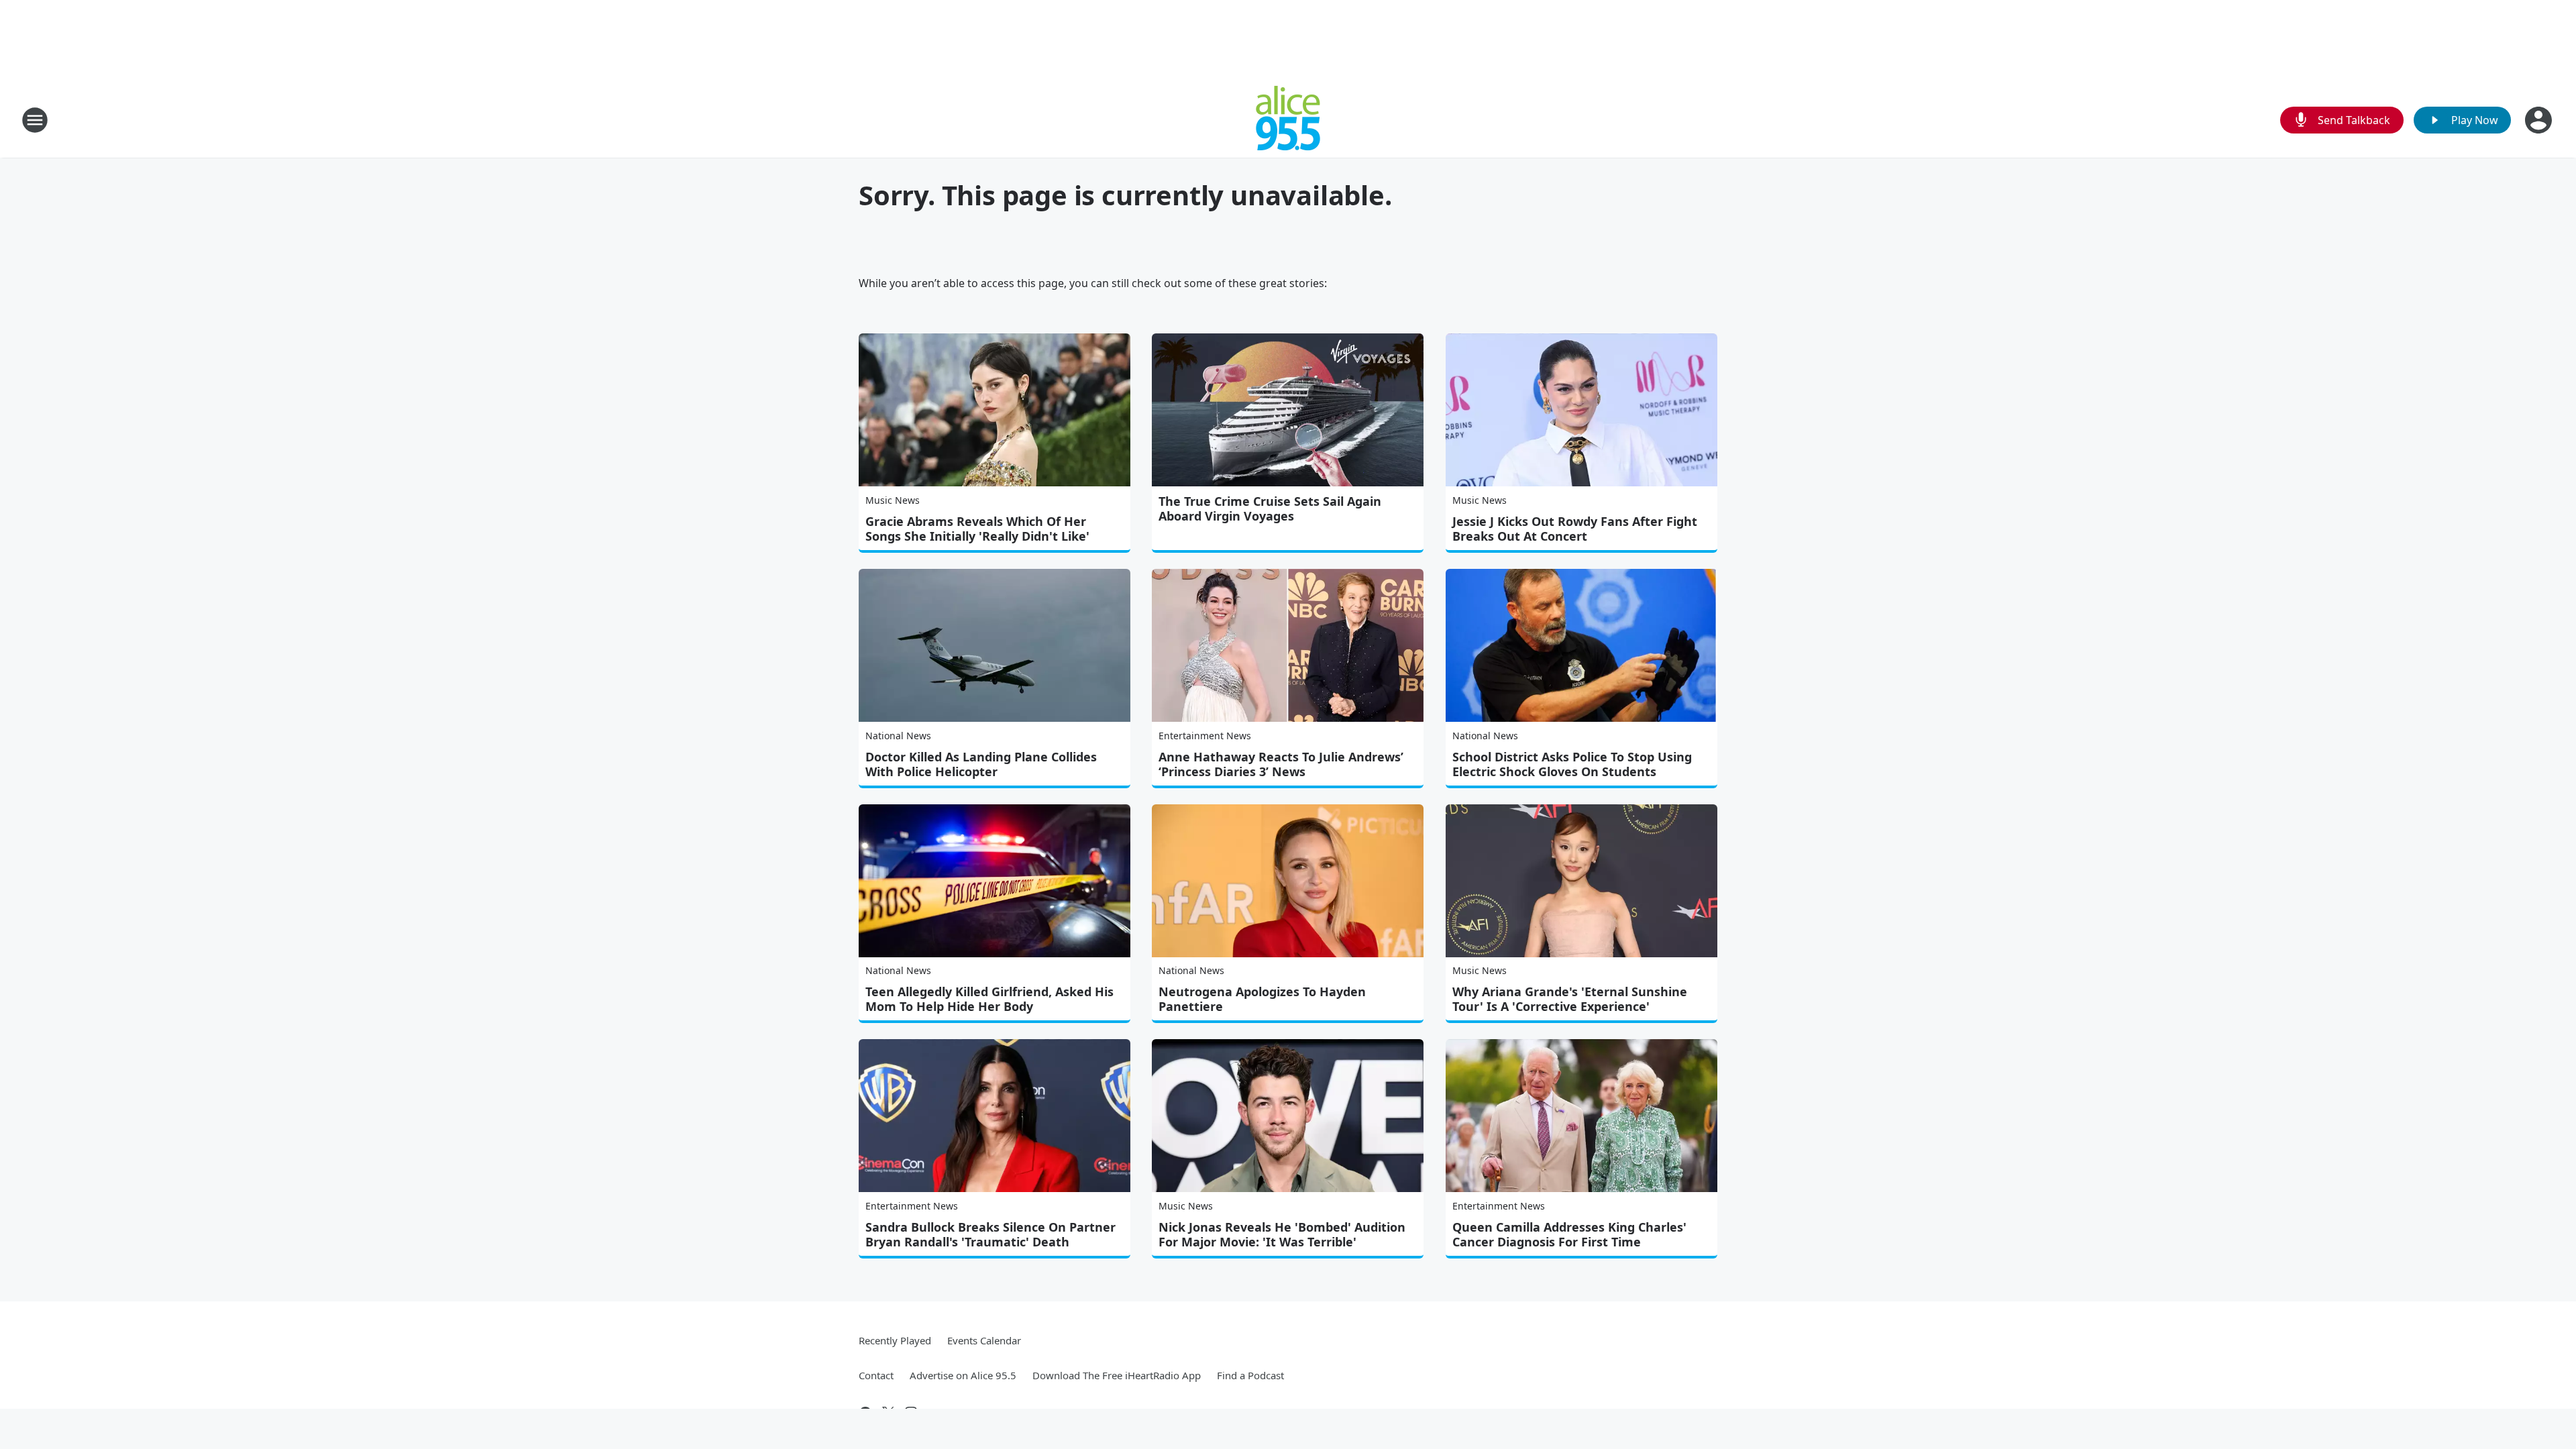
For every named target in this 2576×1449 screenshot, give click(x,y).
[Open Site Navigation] (35, 120)
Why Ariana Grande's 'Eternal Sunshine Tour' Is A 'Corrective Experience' (1570, 999)
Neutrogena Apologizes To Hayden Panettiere (1262, 999)
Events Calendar (984, 1340)
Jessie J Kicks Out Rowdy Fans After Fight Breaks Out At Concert (1575, 529)
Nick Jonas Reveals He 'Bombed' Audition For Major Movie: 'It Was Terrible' (1282, 1234)
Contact (876, 1375)
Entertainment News (1205, 736)
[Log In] (2540, 120)
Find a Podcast (1250, 1375)
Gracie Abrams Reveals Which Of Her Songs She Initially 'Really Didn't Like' (977, 529)
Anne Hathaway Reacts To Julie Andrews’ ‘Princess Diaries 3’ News (1281, 764)
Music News (893, 500)
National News (898, 736)
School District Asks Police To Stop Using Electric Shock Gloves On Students (1572, 764)
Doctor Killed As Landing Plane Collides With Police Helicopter (981, 764)
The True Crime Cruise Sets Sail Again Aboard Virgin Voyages (1270, 508)
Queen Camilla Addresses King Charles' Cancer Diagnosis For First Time (1569, 1234)
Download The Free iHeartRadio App (1117, 1375)
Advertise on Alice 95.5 (963, 1375)
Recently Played (895, 1340)
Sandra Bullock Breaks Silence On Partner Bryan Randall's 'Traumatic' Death (990, 1234)
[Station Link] (1288, 120)
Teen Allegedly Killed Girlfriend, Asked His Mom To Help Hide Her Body (989, 999)
